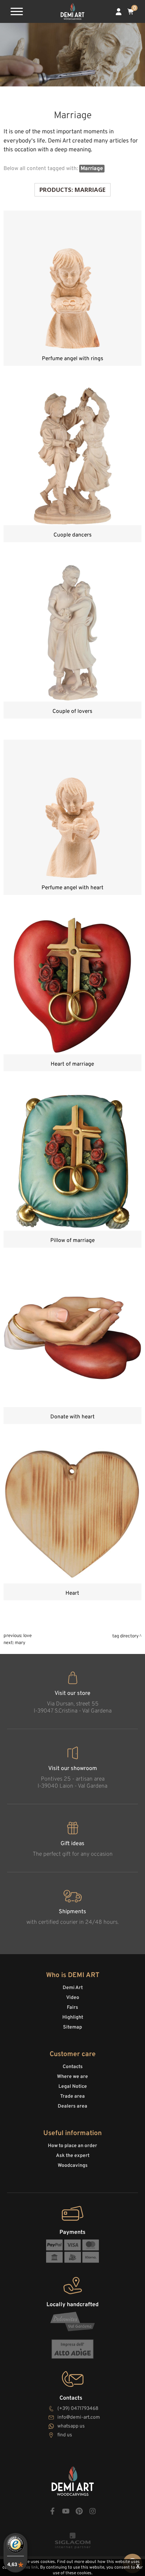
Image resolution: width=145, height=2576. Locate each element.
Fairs (72, 2008)
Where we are (72, 2077)
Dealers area (72, 2106)
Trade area (72, 2096)
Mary (20, 1643)
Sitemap (72, 2027)
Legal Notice (73, 2087)
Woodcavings (73, 2166)
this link (30, 2568)
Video (73, 1998)
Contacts (73, 2067)
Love (27, 1636)
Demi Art (73, 1988)
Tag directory (125, 1636)
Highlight (73, 2017)
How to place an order (72, 2146)
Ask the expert (73, 2156)
